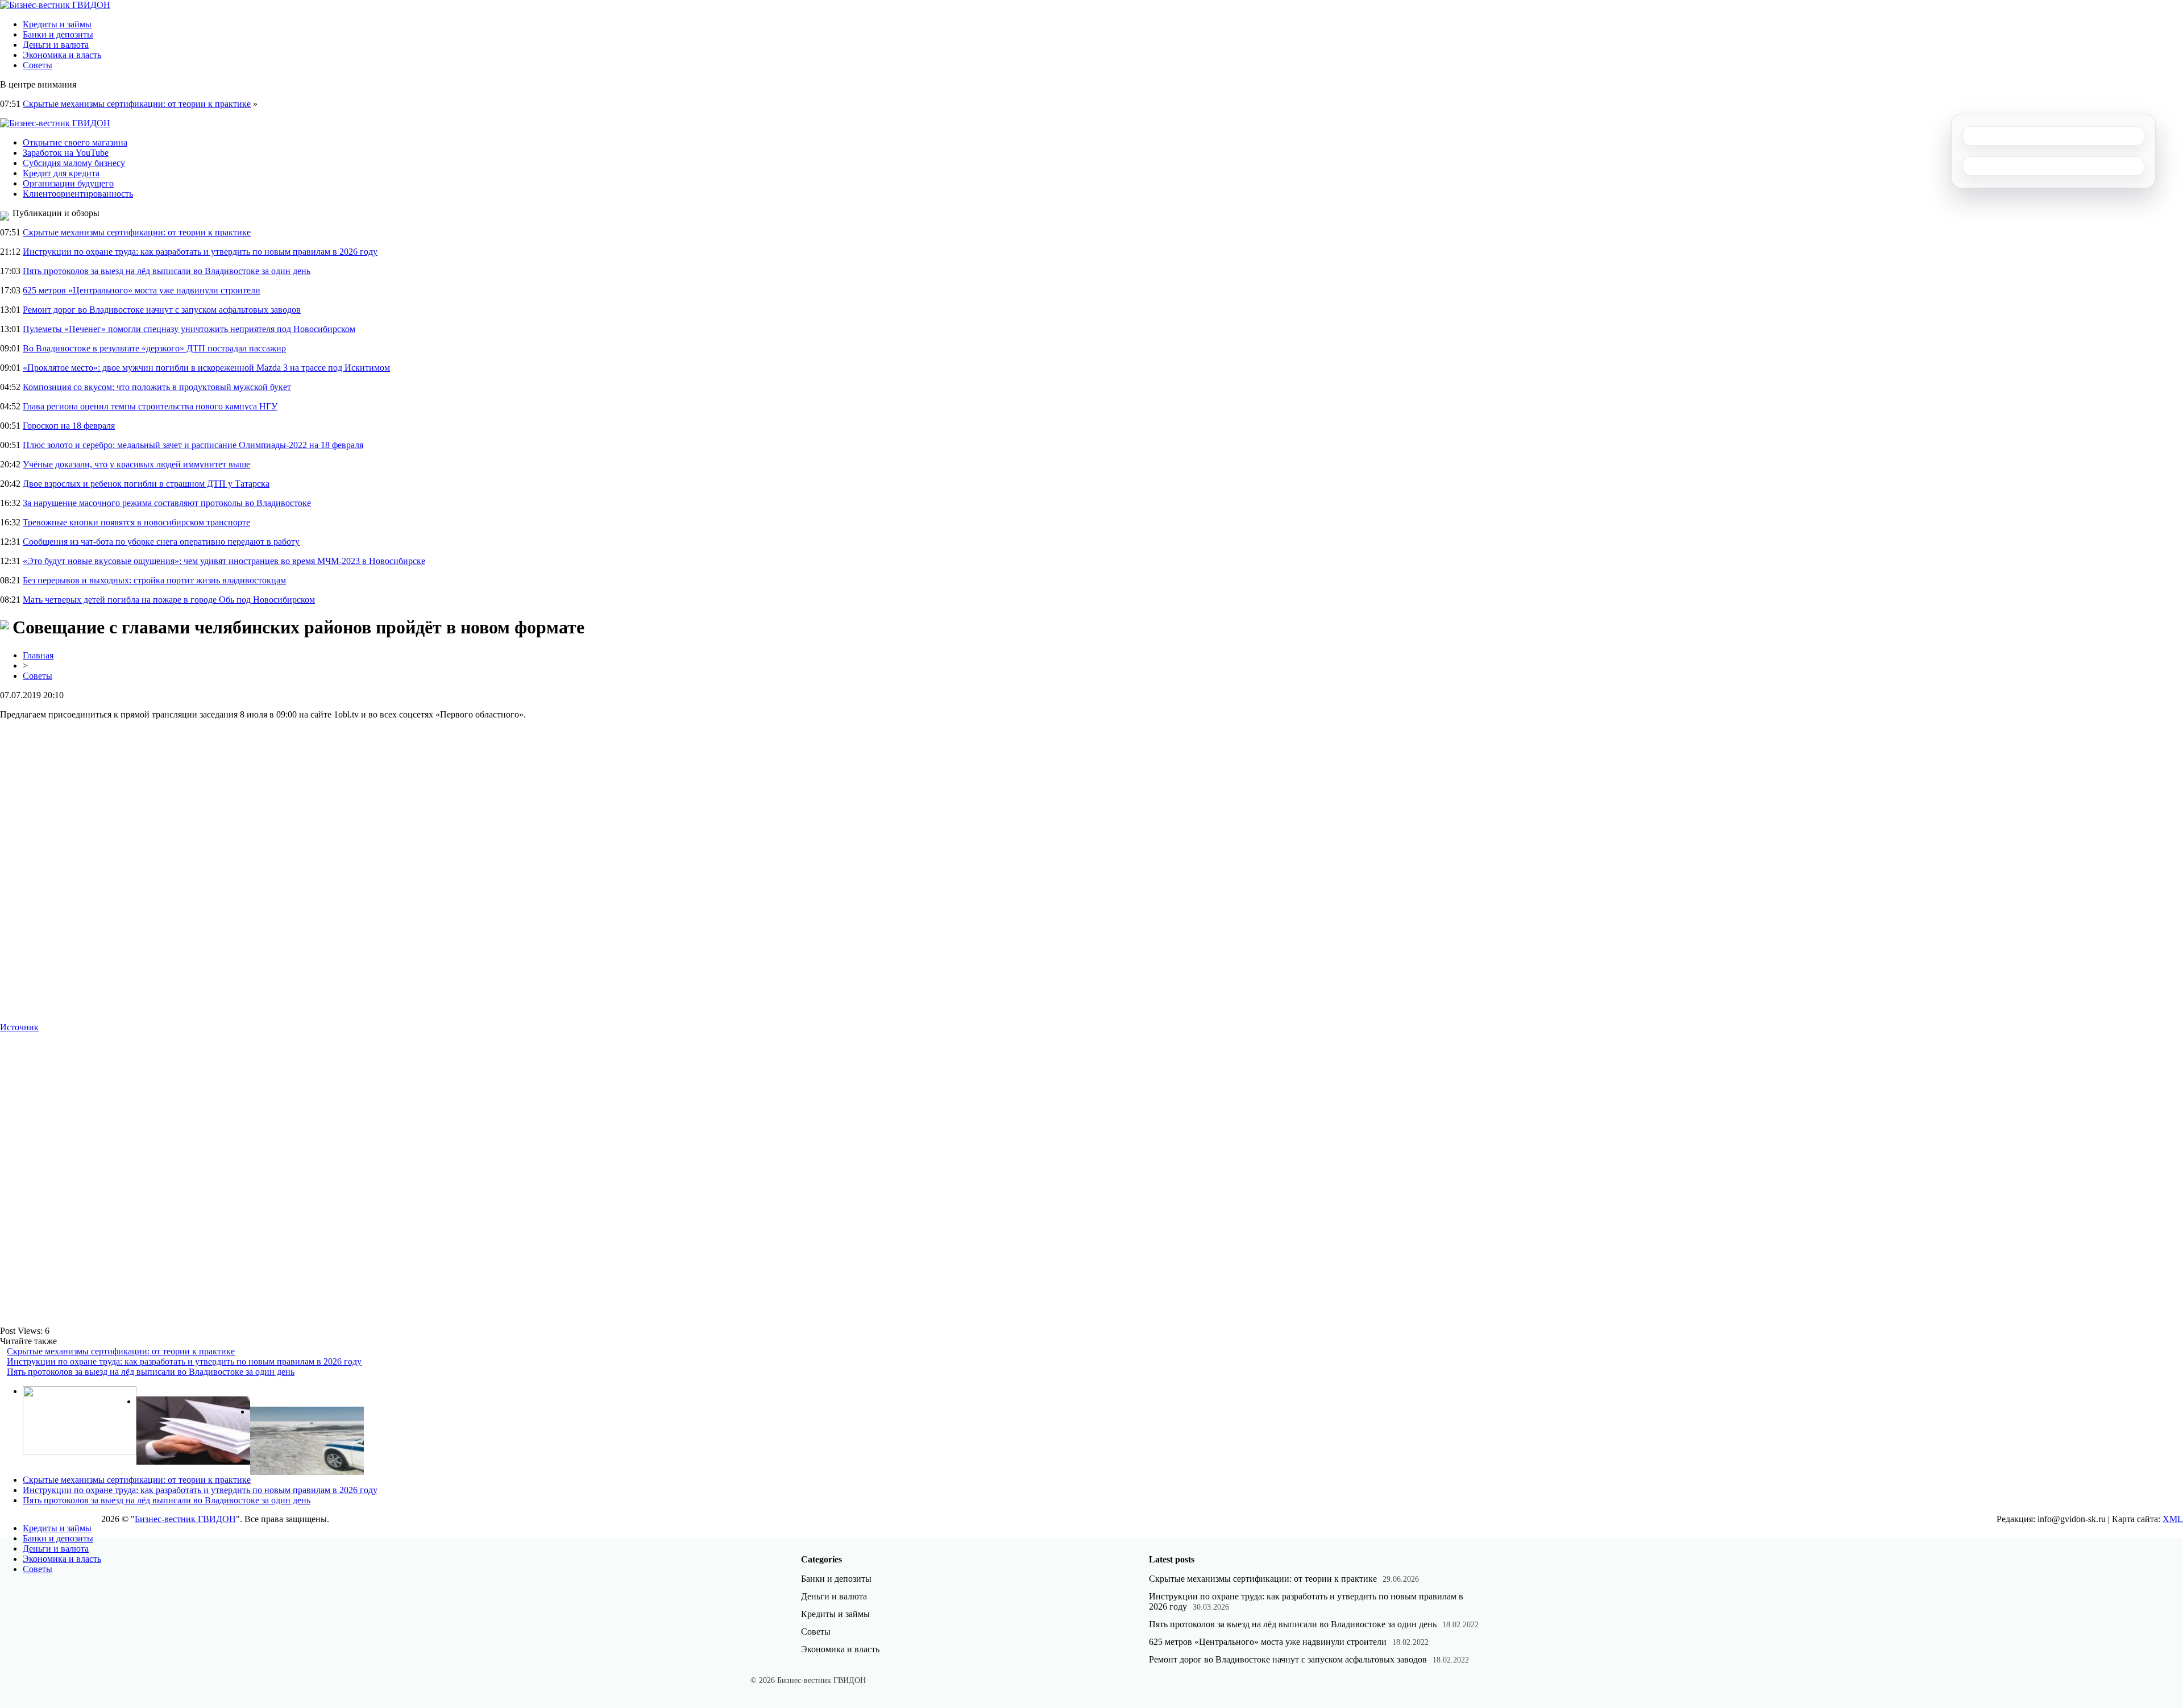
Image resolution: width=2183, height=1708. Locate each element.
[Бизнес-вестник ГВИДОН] (55, 5)
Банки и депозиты (58, 34)
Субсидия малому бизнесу (74, 163)
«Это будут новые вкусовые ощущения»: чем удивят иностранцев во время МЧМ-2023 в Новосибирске (224, 561)
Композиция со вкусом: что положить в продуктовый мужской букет (157, 387)
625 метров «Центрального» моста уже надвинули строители (142, 290)
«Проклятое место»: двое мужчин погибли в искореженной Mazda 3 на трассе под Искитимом (206, 368)
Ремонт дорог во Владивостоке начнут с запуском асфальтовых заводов (162, 310)
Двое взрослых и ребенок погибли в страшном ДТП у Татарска (146, 484)
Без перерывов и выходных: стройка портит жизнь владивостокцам (154, 580)
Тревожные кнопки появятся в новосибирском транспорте (136, 522)
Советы (38, 65)
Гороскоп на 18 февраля (69, 426)
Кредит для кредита (61, 173)
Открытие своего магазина (75, 142)
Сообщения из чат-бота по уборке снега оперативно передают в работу (161, 542)
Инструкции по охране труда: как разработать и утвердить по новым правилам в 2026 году (200, 252)
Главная (38, 655)
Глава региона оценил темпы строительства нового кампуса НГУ (150, 406)
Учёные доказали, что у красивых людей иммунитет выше (136, 464)
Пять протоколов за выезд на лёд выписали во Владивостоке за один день (167, 271)
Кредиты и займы (57, 24)
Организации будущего (68, 183)
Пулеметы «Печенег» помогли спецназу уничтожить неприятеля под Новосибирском (189, 329)
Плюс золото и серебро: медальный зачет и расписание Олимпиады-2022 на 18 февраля (193, 445)
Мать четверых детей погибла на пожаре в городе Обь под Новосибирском (169, 600)
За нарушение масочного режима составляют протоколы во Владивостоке (167, 503)
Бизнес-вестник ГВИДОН (185, 1519)
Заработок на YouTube (66, 153)
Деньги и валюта (56, 45)
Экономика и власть (62, 55)
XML (2173, 1519)
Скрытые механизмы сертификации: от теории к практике (137, 104)
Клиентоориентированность (78, 194)
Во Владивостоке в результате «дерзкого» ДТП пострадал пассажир (154, 348)
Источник (19, 1027)
